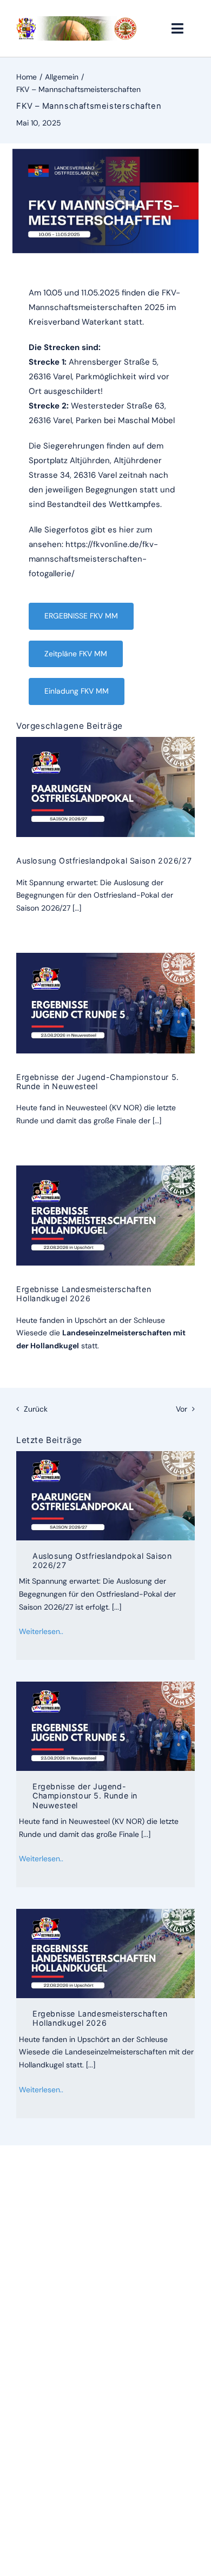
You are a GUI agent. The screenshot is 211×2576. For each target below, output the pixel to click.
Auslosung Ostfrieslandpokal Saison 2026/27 (104, 861)
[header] (77, 20)
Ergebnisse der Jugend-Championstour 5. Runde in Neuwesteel (85, 1796)
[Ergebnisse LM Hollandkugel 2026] (105, 1169)
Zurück (36, 1409)
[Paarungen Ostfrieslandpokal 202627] (105, 741)
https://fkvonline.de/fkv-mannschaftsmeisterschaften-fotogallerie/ (93, 559)
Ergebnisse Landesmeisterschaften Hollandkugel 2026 (84, 1294)
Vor (182, 1409)
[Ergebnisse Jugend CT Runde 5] (105, 957)
